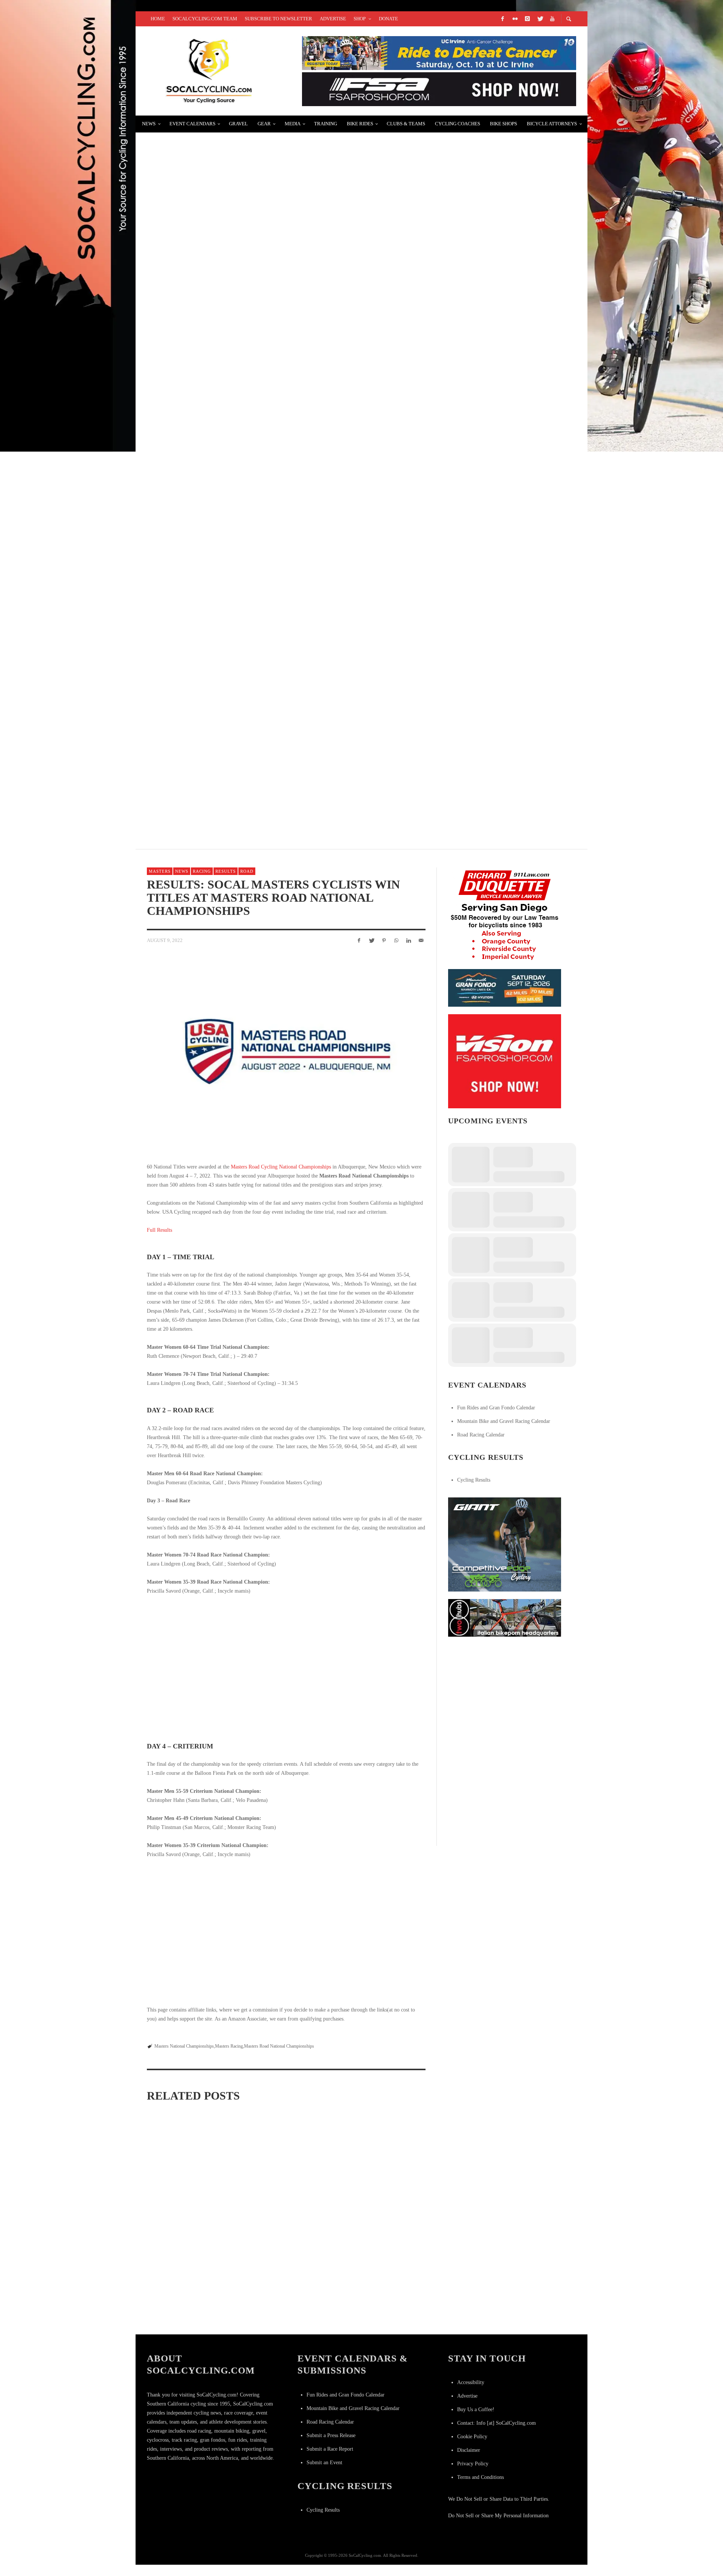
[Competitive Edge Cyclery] (505, 1544)
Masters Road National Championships (279, 2046)
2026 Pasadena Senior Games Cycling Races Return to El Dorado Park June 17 (189, 2209)
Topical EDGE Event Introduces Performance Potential (249, 682)
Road (247, 871)
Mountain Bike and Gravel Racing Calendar (504, 1421)
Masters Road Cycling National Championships (281, 1167)
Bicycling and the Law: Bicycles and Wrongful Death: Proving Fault (271, 772)
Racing (202, 871)
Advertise (467, 2396)
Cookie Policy (472, 2437)
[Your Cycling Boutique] (505, 1617)
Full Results (159, 1230)
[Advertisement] (505, 1691)
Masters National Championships (184, 2046)
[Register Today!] (505, 987)
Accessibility (471, 2382)
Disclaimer (469, 2450)
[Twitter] (540, 19)
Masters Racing (229, 2046)
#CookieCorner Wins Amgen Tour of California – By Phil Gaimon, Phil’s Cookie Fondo (297, 503)
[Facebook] (502, 19)
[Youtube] (552, 19)
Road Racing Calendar (481, 1435)
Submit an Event (324, 2463)
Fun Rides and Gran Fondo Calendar (496, 1408)
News (182, 871)
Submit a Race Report (330, 2449)
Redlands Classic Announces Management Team (234, 235)
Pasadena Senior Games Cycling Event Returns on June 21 (282, 2313)
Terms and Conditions (480, 2477)
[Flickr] (515, 19)
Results (226, 871)
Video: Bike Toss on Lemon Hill (203, 593)
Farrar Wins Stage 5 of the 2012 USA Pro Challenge (237, 324)
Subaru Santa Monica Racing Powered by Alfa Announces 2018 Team (381, 2313)
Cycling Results (474, 1480)
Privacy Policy (473, 2464)
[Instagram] (527, 19)
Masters (160, 871)
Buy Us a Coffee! (476, 2409)
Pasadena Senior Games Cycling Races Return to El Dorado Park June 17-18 (380, 2196)
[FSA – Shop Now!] (439, 89)
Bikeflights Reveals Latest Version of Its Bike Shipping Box (254, 145)
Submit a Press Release (331, 2435)
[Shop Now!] (505, 1061)
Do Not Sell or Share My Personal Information (498, 2516)
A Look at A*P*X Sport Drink (197, 414)
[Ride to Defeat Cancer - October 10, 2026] (439, 52)
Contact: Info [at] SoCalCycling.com (496, 2423)
